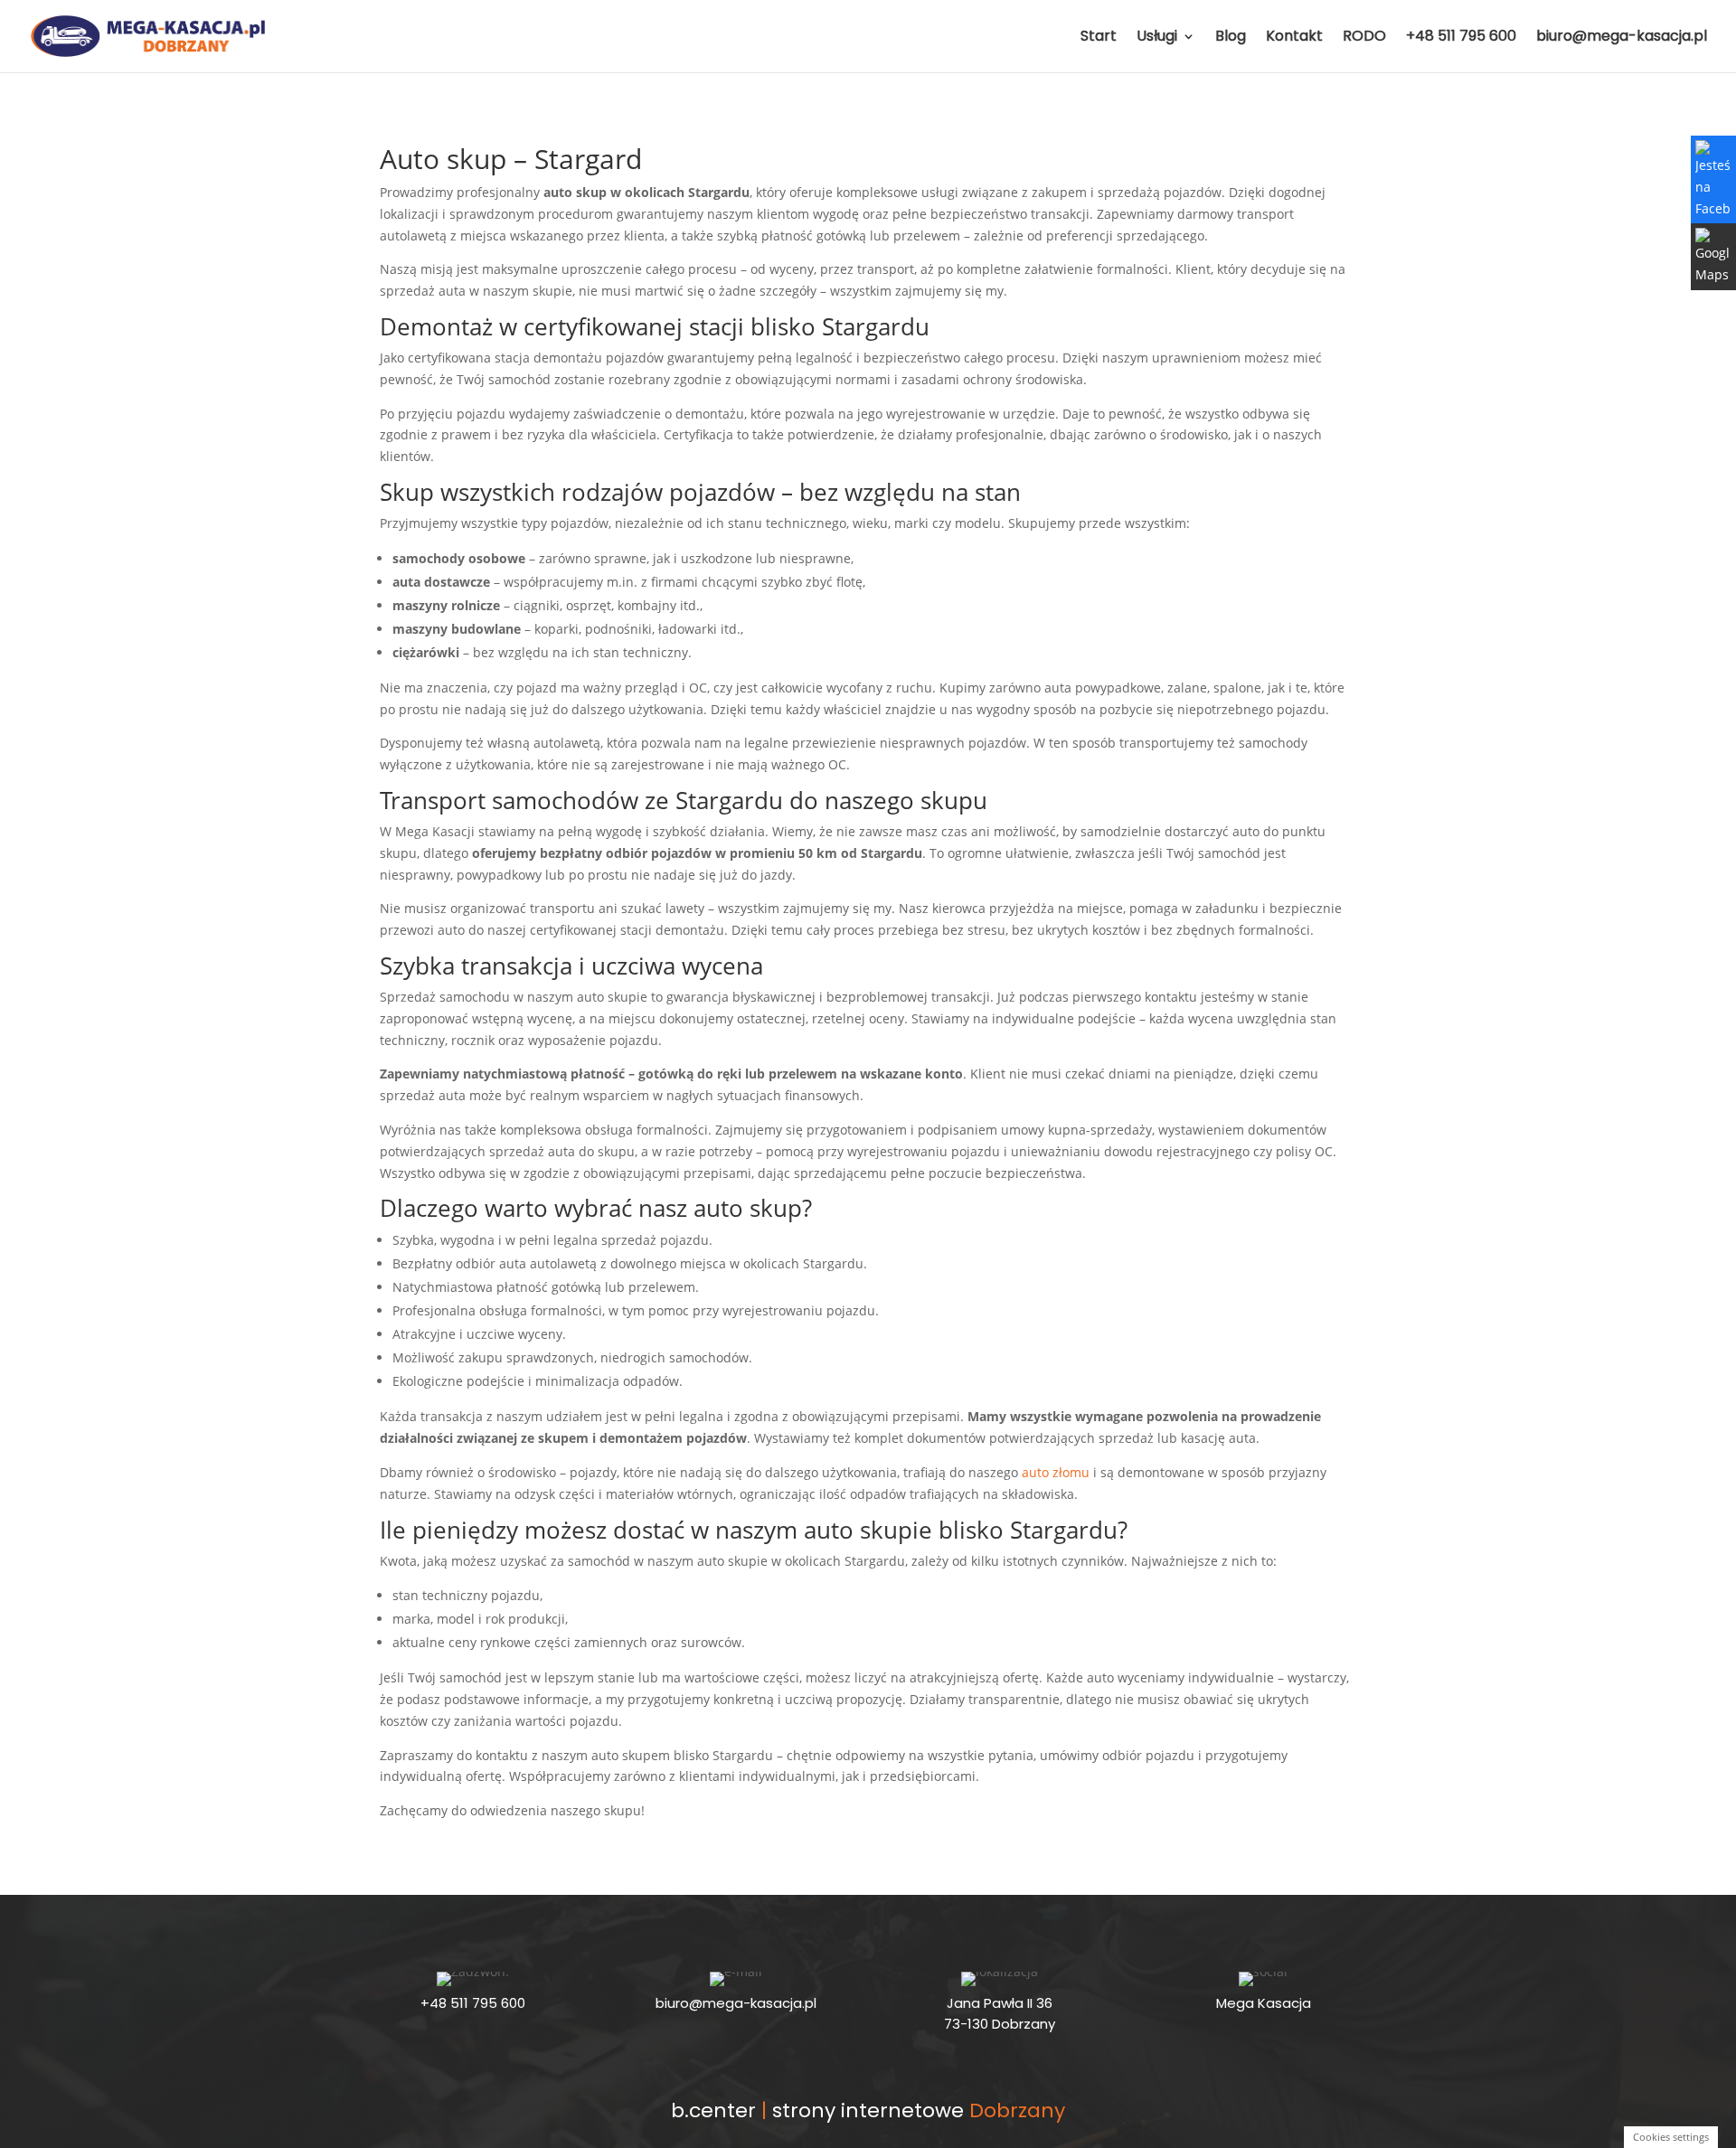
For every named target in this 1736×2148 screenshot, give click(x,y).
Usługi (1157, 38)
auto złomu (1056, 1472)
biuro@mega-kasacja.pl (1622, 38)
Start (1099, 38)
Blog (1231, 38)
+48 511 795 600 (1461, 38)
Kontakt (1294, 38)
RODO (1364, 38)
